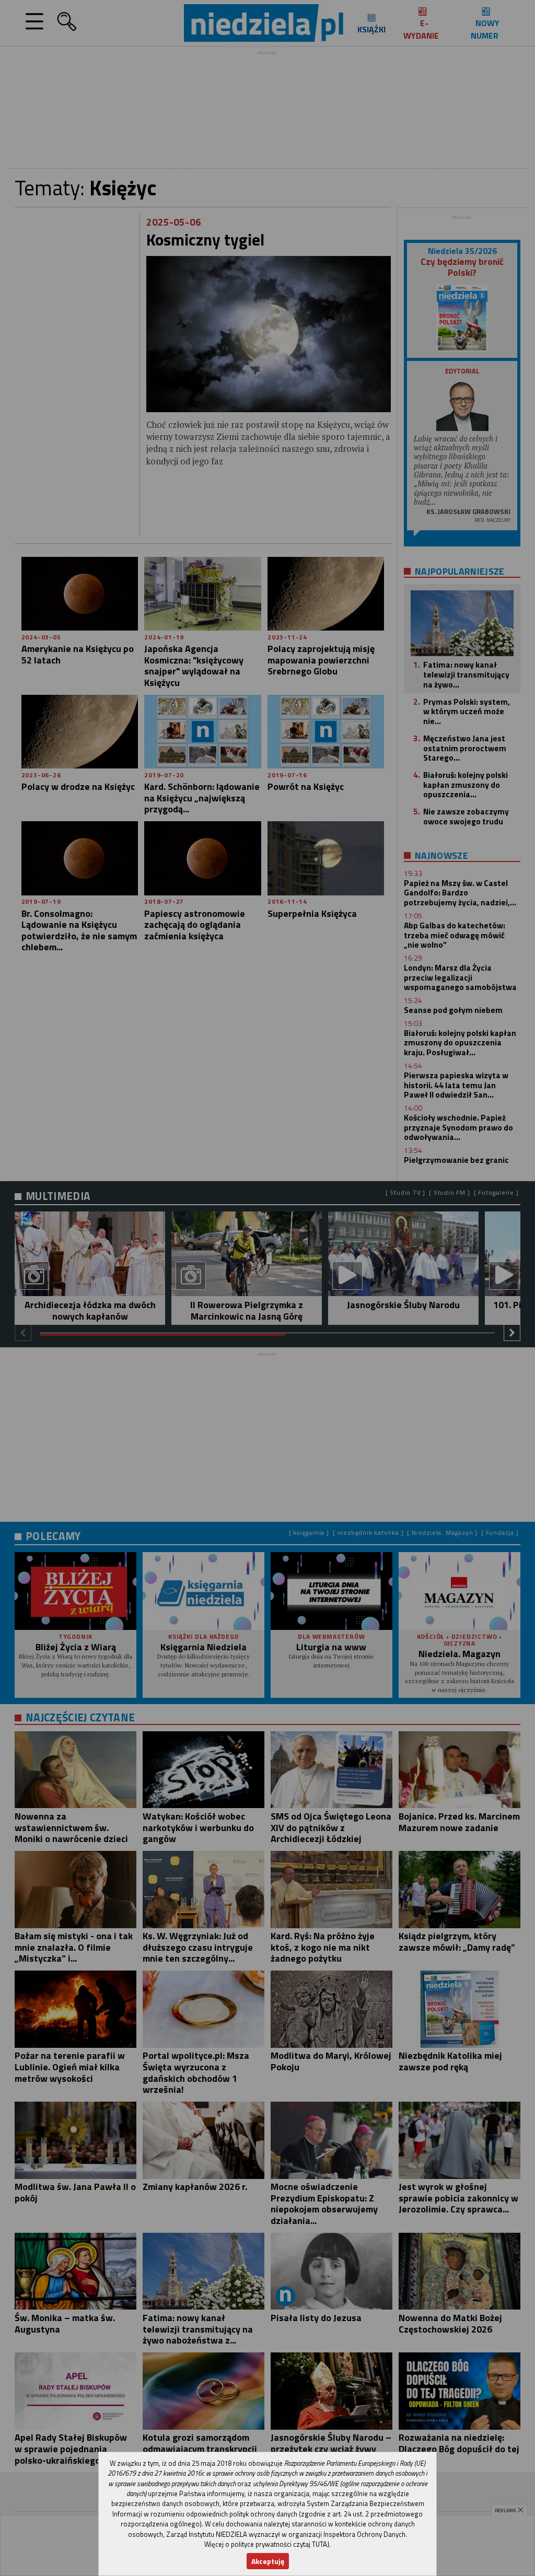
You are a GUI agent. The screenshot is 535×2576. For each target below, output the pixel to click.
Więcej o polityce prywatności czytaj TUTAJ (267, 2544)
